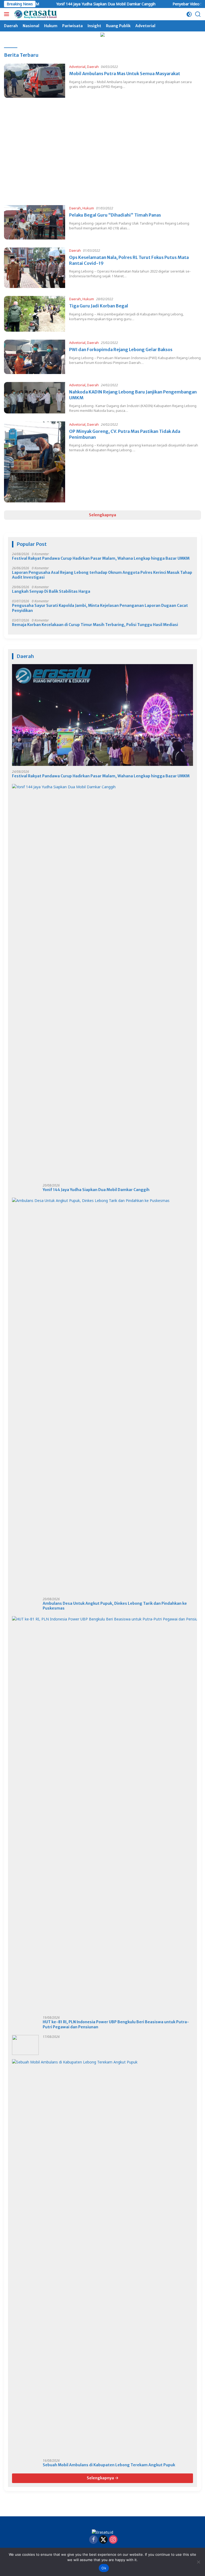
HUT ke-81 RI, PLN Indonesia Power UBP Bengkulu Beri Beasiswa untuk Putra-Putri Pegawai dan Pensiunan (116, 2024)
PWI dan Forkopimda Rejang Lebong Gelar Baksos (121, 350)
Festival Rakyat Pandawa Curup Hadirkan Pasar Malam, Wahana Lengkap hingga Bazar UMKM (101, 558)
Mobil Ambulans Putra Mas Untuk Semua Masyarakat (125, 74)
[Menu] (8, 14)
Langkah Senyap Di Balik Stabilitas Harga (51, 591)
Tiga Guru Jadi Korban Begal (99, 306)
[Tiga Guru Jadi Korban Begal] (35, 314)
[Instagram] (113, 2540)
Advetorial (77, 67)
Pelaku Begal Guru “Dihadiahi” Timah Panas (115, 215)
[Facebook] (93, 2540)
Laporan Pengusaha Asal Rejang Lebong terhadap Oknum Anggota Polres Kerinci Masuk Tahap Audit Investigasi (102, 575)
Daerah (93, 67)
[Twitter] (103, 2540)
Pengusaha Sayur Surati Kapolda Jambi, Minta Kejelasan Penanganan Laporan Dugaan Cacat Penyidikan (100, 608)
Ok (104, 2568)
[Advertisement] (102, 160)
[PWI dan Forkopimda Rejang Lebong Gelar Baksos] (35, 357)
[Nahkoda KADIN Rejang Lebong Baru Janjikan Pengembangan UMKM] (35, 398)
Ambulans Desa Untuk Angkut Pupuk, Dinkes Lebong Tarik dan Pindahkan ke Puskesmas (115, 1606)
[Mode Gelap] (189, 14)
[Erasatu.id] (35, 14)
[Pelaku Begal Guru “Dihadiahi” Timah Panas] (35, 222)
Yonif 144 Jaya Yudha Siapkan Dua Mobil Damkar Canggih (70, 4)
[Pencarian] (198, 14)
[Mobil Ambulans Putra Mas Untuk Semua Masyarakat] (35, 81)
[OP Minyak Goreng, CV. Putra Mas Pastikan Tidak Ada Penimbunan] (35, 462)
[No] (198, 2562)
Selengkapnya (102, 515)
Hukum (88, 208)
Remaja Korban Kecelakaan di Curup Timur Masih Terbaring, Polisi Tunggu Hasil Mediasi (95, 625)
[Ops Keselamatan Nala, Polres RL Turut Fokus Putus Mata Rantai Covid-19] (35, 268)
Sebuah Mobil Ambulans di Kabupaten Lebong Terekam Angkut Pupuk (109, 2465)
